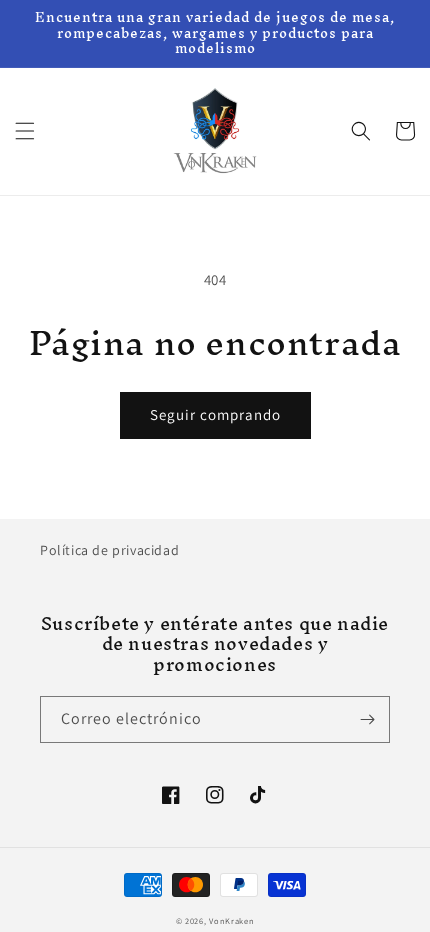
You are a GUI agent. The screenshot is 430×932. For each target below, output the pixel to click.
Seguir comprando (215, 414)
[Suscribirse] (367, 719)
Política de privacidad (109, 550)
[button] (25, 131)
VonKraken (231, 920)
